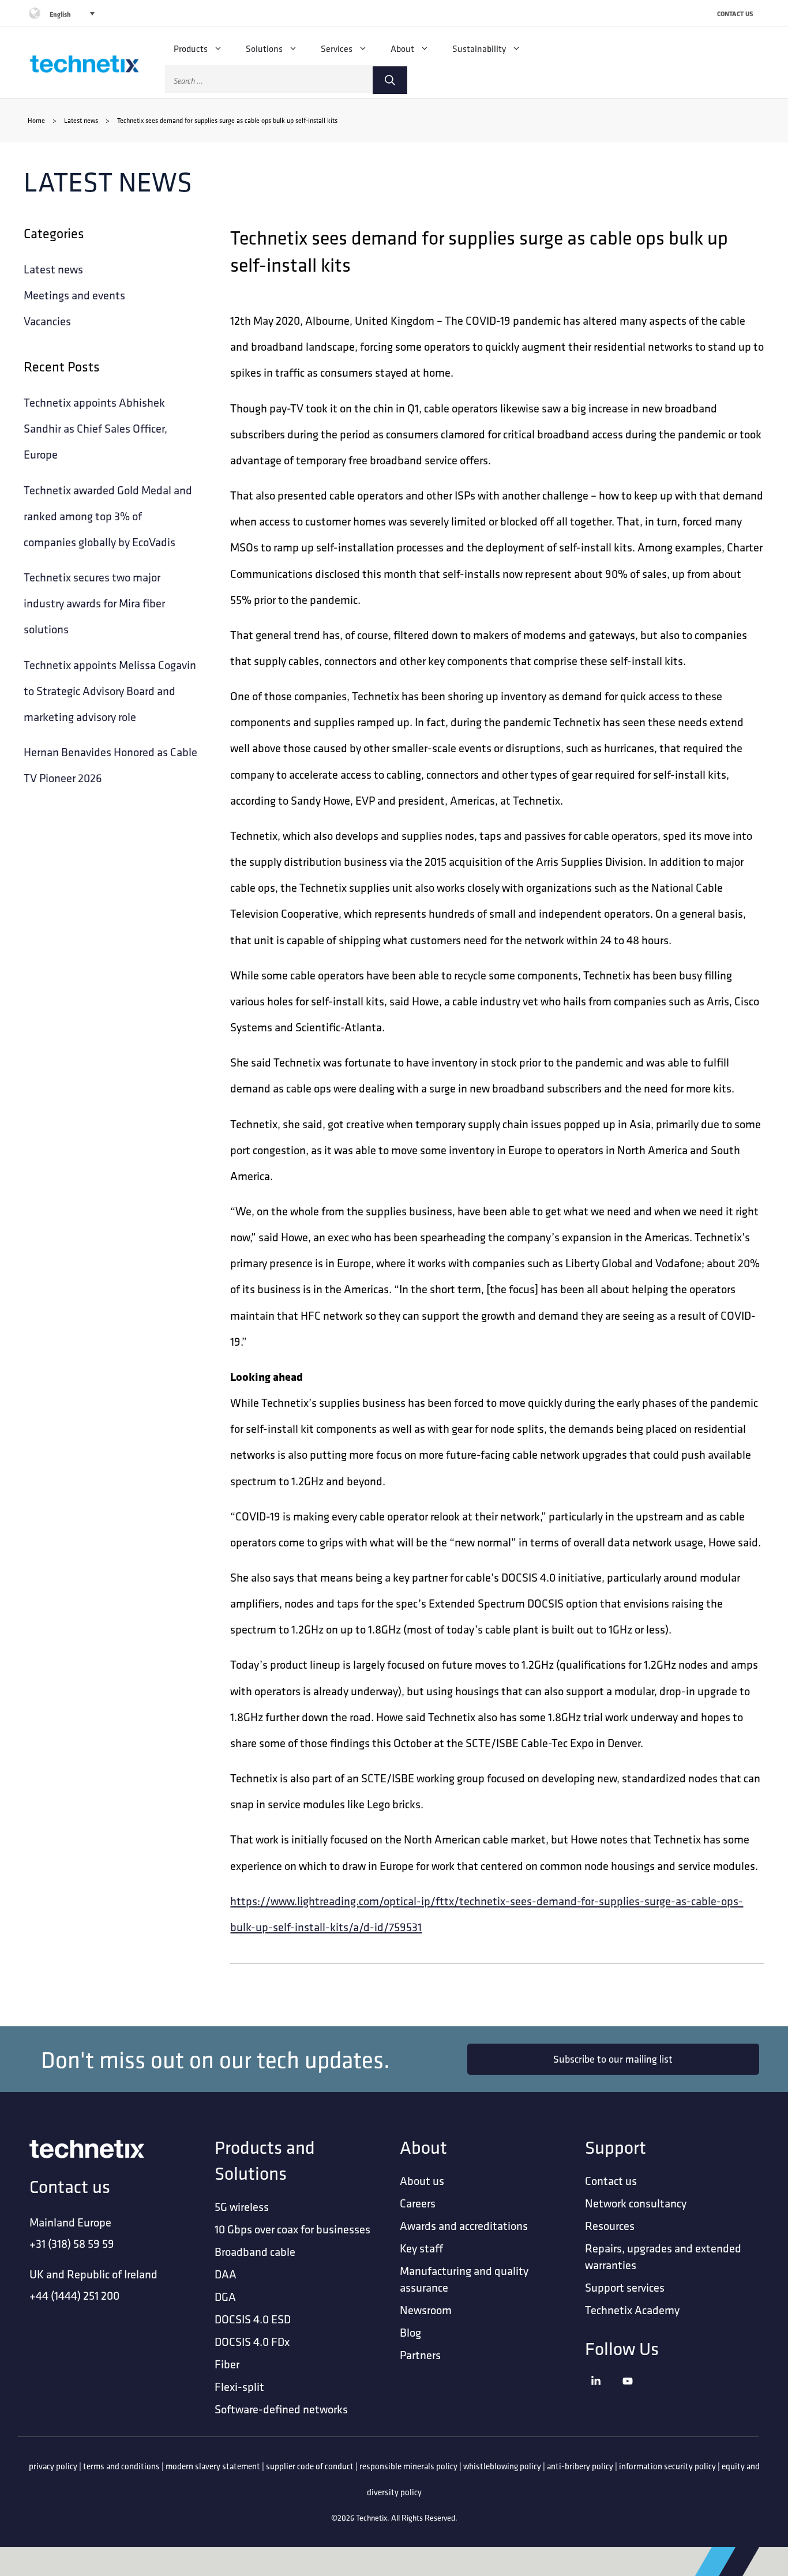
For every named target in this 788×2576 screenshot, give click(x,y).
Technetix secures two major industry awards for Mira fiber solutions (94, 603)
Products (191, 48)
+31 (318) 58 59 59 (72, 2243)
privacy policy (53, 2466)
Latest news (81, 120)
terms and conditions (121, 2466)
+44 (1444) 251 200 (74, 2295)
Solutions (264, 48)
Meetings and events (74, 295)
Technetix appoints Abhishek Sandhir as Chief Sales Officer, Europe (95, 428)
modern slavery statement (213, 2466)
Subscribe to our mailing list (613, 2059)
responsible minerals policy (408, 2466)
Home (36, 120)
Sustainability (479, 48)
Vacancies (47, 321)
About (402, 48)
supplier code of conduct (310, 2466)
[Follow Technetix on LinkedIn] (604, 2396)
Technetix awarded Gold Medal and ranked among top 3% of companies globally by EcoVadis (108, 516)
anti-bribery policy (580, 2466)
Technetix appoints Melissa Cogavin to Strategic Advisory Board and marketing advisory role (110, 691)
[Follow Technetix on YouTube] (635, 2396)
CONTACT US (735, 14)
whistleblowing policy (502, 2466)
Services (337, 48)
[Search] (390, 80)
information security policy (667, 2466)
